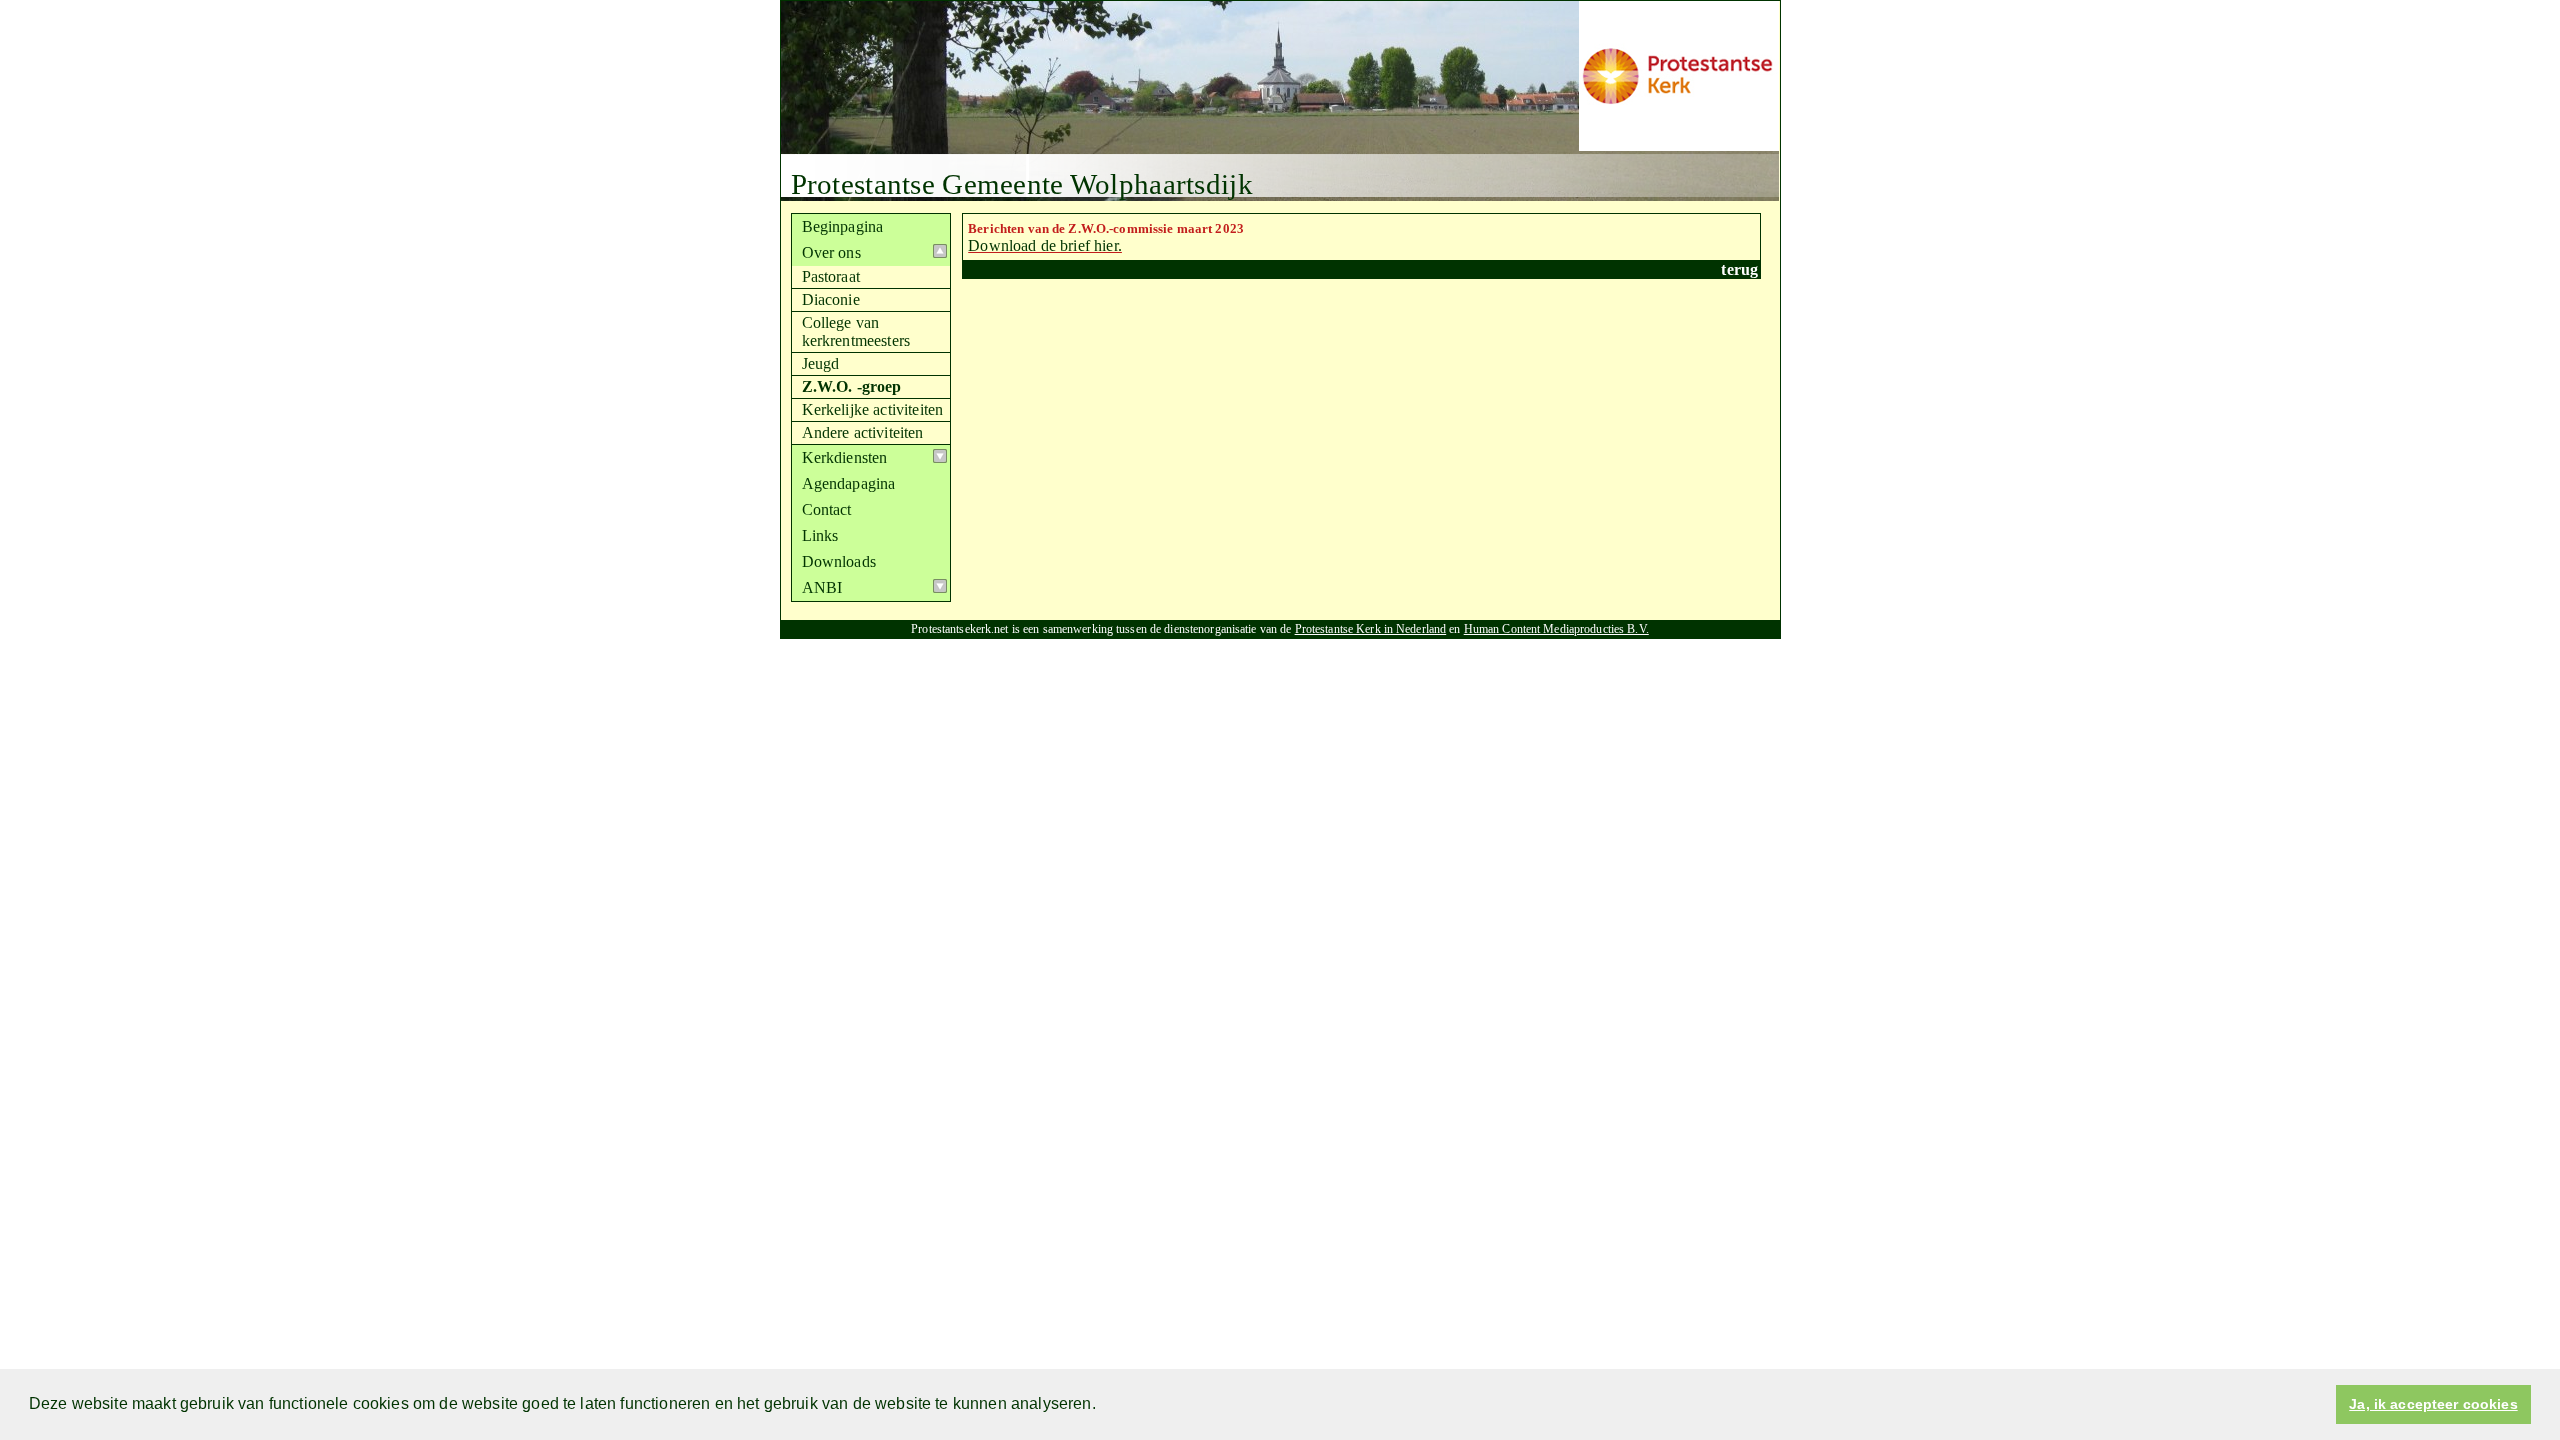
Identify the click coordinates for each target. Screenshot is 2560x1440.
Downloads (839, 561)
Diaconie (831, 299)
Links (820, 535)
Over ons (831, 252)
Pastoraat (831, 276)
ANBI (822, 587)
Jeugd (821, 363)
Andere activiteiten (863, 432)
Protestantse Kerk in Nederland (1371, 629)
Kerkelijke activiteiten (873, 409)
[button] (1103, 1406)
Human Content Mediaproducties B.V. (1556, 629)
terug (1739, 269)
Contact (827, 509)
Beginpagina (843, 226)
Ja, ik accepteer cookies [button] (2433, 1404)
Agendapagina (849, 483)
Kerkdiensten (845, 457)
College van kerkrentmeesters (856, 331)
